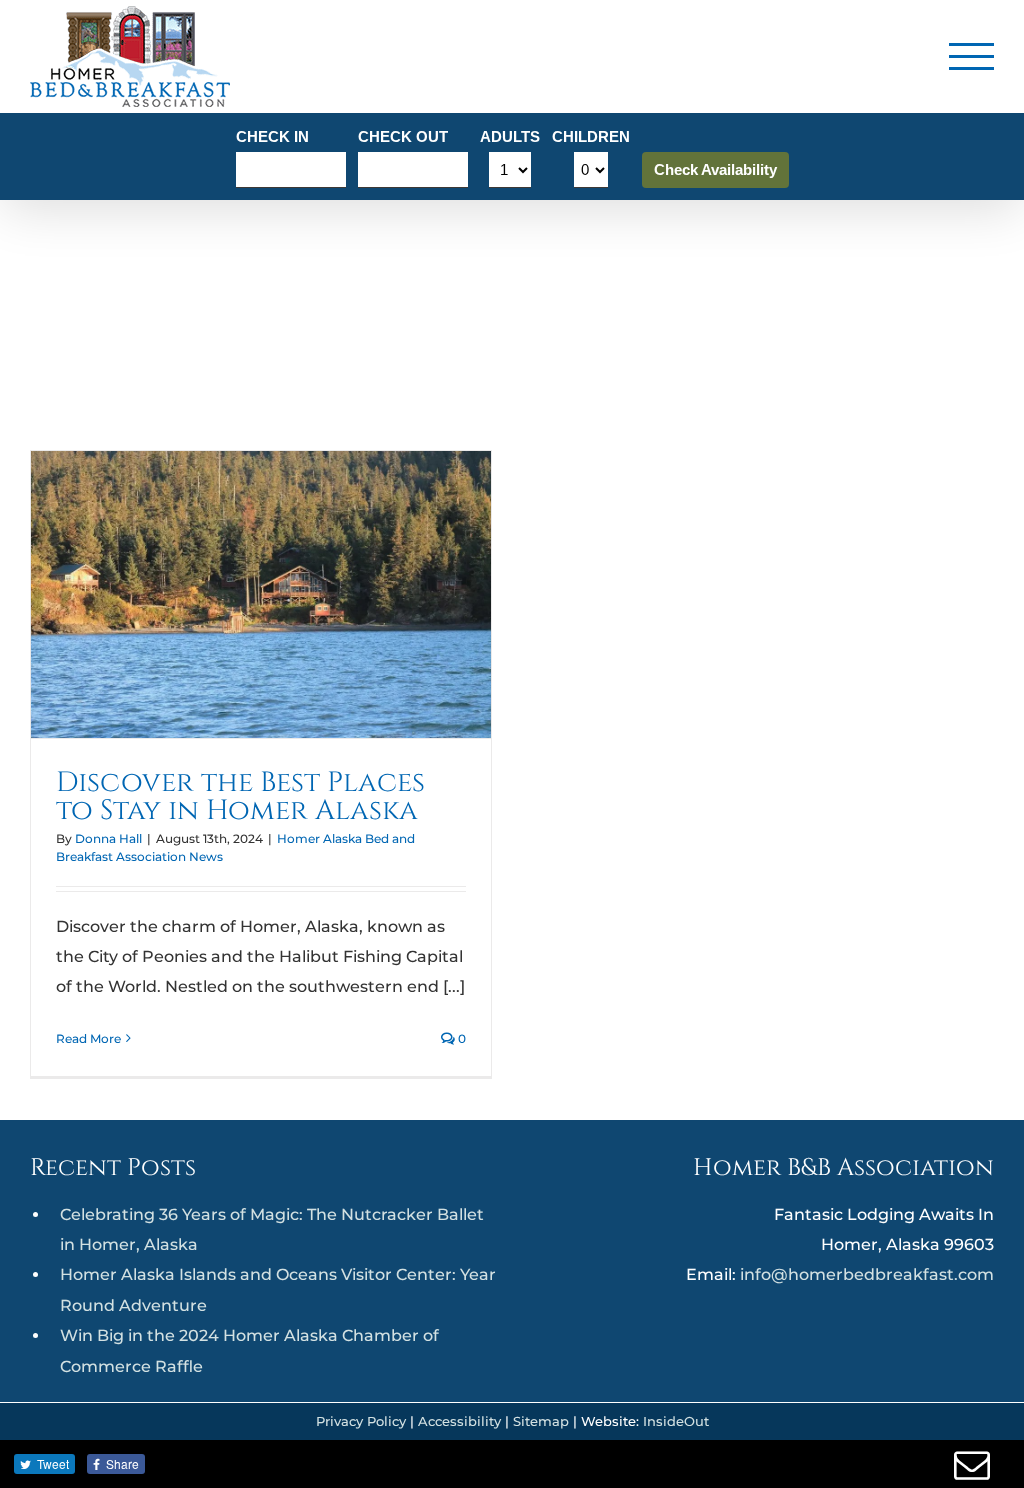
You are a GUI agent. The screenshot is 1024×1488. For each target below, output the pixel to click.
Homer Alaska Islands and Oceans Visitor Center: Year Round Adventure (278, 1289)
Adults (510, 136)
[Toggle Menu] (971, 56)
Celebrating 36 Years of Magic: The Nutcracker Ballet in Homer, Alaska (272, 1229)
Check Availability (715, 169)
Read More (88, 1038)
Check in (272, 136)
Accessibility (459, 1421)
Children (591, 136)
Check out (403, 136)
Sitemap (541, 1421)
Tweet (53, 1463)
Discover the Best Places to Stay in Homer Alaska (240, 796)
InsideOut (676, 1421)
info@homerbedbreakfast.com (867, 1274)
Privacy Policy (361, 1421)
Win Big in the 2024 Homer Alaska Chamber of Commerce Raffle (249, 1350)
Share (122, 1463)
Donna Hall (108, 838)
